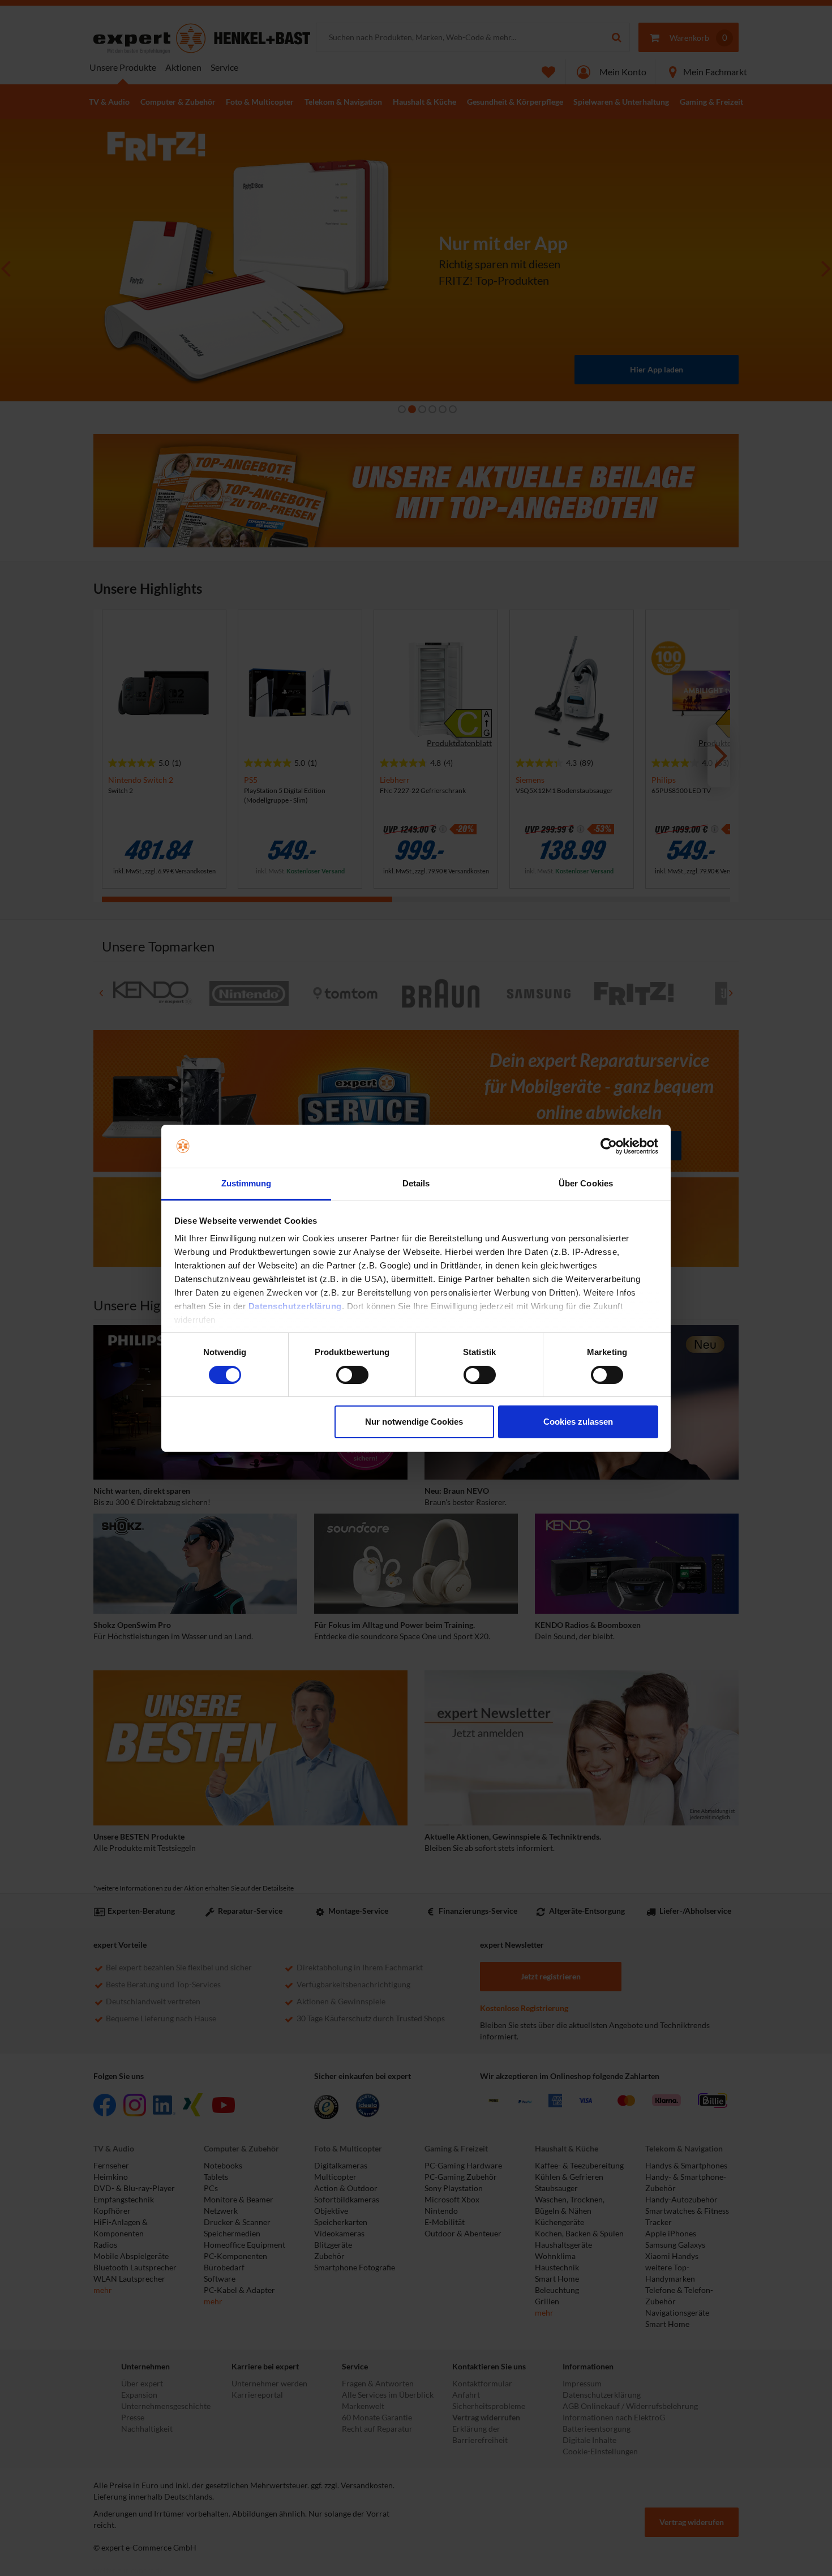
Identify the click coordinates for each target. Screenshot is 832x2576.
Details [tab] (416, 1183)
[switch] (352, 1375)
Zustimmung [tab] (246, 1183)
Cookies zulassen (578, 1422)
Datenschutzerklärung (295, 1306)
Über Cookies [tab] (586, 1183)
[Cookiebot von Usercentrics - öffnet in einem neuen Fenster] (609, 1146)
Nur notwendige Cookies (414, 1422)
